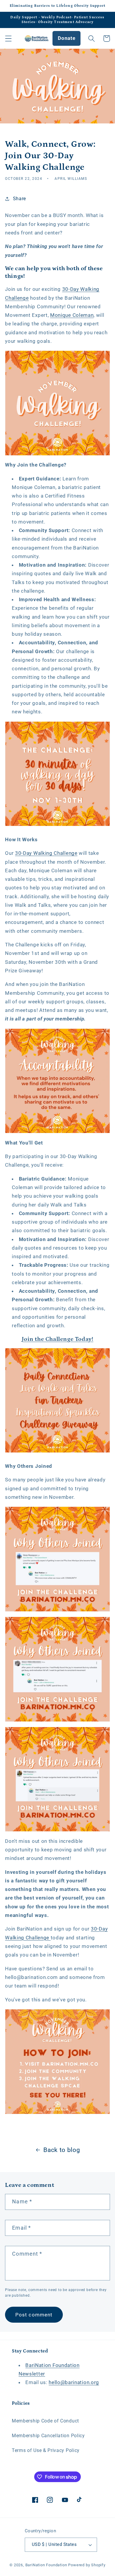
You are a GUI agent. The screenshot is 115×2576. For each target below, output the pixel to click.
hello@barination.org (74, 2382)
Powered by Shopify (87, 2565)
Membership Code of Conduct (45, 2421)
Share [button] (19, 199)
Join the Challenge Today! (58, 1339)
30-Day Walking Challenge (46, 853)
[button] (8, 39)
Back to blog (62, 2150)
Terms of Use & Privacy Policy (46, 2450)
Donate (66, 38)
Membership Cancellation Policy (48, 2436)
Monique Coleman (72, 315)
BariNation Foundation (46, 2565)
